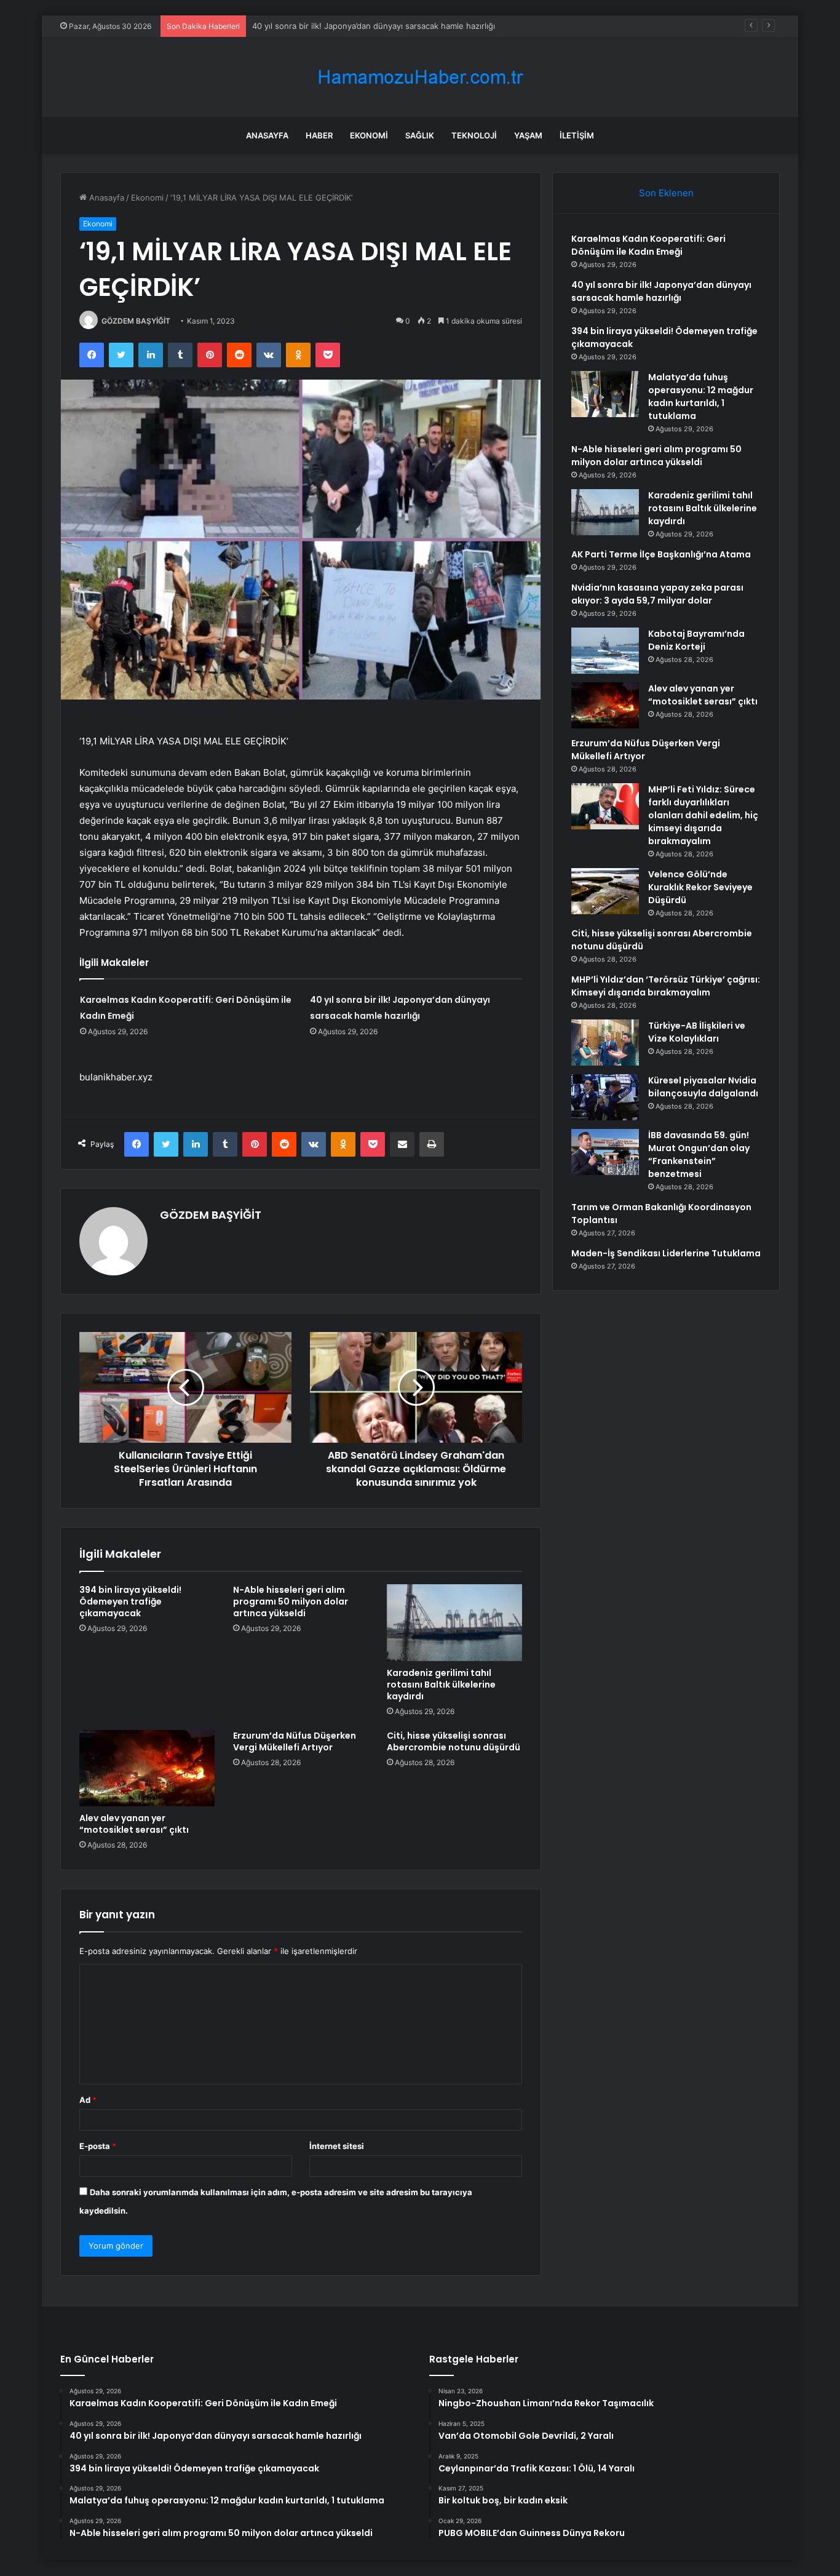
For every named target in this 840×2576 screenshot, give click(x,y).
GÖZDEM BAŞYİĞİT (136, 321)
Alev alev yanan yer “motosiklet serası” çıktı (134, 1824)
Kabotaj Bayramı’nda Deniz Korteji (696, 640)
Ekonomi (369, 135)
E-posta (98, 2146)
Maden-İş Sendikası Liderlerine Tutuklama (666, 1253)
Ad (88, 2100)
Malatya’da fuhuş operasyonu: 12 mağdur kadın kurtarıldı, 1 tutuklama (701, 397)
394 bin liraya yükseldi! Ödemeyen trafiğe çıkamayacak (357, 26)
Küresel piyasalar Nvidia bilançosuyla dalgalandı (703, 1087)
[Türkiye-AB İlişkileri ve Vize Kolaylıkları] (605, 1043)
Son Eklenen (666, 193)
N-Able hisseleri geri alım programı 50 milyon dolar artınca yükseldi (291, 1601)
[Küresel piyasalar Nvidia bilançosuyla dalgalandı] (605, 1097)
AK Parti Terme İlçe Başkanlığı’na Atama (661, 554)
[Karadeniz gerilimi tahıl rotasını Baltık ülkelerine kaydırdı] (454, 1622)
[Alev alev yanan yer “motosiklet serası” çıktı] (147, 1768)
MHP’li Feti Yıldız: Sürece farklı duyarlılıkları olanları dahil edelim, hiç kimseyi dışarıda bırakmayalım (703, 815)
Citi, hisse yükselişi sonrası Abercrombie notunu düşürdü (454, 1741)
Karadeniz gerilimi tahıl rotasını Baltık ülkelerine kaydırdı (441, 1685)
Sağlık (420, 135)
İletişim (577, 135)
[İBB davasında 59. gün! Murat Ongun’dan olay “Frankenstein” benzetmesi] (605, 1152)
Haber (319, 135)
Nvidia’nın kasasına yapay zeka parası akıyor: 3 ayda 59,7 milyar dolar (657, 594)
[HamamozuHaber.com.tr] (420, 77)
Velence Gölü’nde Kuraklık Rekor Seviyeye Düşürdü (700, 887)
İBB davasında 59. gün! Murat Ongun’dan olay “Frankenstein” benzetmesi (699, 1154)
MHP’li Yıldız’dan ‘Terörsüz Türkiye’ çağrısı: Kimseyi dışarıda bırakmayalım (666, 986)
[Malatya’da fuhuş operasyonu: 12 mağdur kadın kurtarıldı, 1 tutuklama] (605, 394)
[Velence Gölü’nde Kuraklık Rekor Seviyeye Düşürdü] (605, 891)
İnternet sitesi (337, 2146)
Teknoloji (474, 135)
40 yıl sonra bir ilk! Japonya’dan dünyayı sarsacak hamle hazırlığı (661, 291)
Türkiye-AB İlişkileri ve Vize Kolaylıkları (697, 1032)
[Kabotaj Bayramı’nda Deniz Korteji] (605, 651)
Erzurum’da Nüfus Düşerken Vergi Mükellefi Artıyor (295, 1741)
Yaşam (528, 135)
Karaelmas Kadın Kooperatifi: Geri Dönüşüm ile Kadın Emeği (648, 245)
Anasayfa (267, 135)
